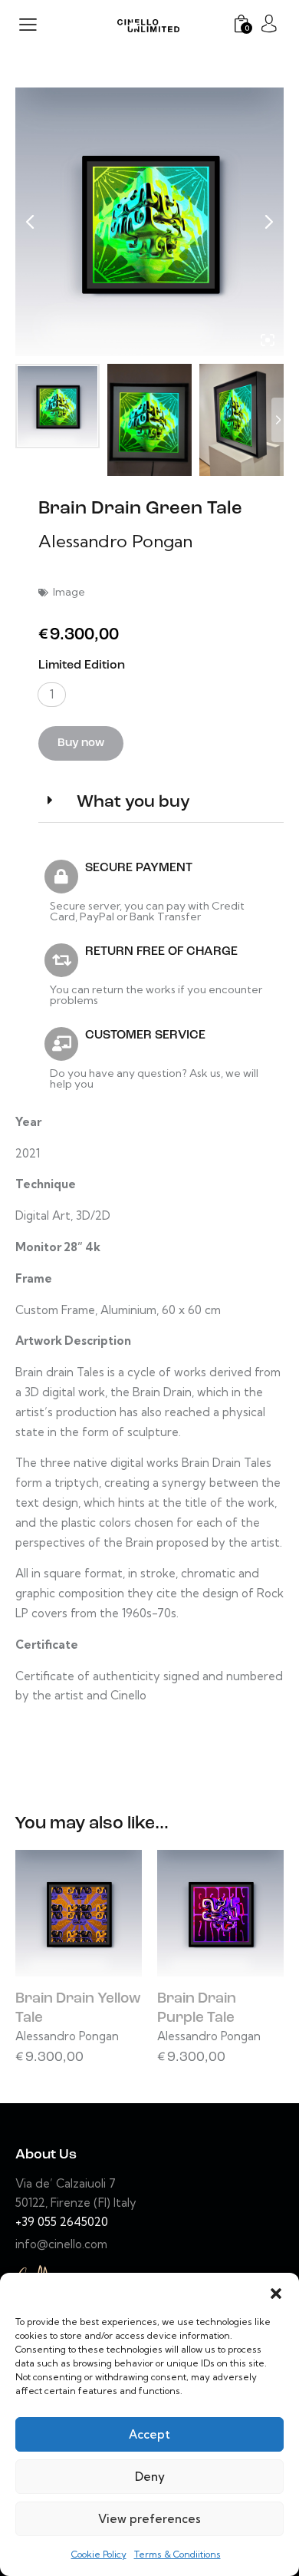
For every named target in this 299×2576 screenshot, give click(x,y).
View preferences (149, 2519)
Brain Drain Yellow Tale (78, 2009)
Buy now (81, 743)
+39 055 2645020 (62, 2222)
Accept (149, 2434)
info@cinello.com (61, 2244)
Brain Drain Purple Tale (197, 2009)
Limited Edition (82, 665)
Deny (150, 2477)
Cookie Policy (99, 2554)
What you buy (133, 803)
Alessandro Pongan (115, 541)
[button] (276, 2292)
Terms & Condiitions (177, 2554)
